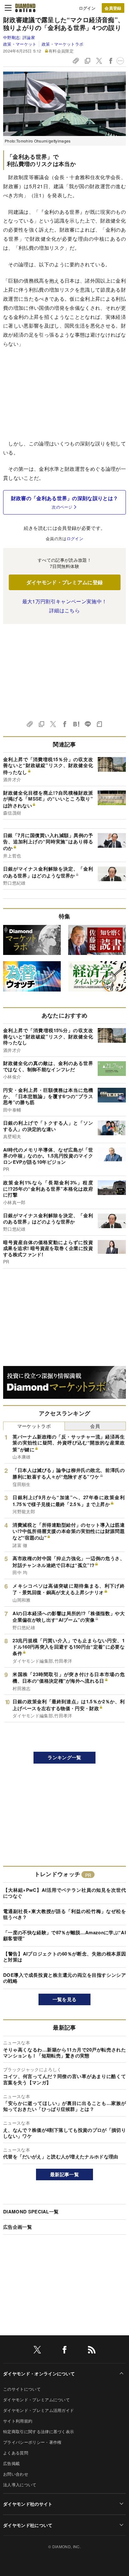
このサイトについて (22, 2389)
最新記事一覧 (64, 2174)
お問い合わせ (16, 2474)
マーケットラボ (34, 1426)
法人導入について (20, 2485)
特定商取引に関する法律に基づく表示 (39, 2431)
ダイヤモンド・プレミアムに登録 (65, 582)
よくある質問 (16, 2453)
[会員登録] (113, 8)
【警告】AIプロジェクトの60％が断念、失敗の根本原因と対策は (64, 1957)
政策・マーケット (20, 44)
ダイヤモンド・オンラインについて (39, 2373)
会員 (95, 1426)
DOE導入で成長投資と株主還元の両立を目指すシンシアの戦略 (64, 1978)
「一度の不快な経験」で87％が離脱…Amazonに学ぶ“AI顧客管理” (64, 1936)
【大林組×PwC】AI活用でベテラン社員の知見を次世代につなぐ (64, 1893)
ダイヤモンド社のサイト (28, 2504)
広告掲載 (11, 2463)
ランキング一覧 (64, 1757)
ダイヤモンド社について (28, 2525)
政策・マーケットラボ (62, 44)
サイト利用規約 (18, 2421)
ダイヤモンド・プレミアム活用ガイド (39, 2410)
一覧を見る (65, 1999)
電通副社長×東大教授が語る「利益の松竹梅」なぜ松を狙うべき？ (64, 1914)
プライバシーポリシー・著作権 (32, 2442)
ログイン (87, 8)
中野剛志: (19, 37)
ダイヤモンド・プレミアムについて (36, 2400)
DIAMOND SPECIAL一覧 (31, 2212)
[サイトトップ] (25, 8)
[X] (37, 2351)
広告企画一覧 (18, 2227)
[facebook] (64, 2351)
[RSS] (92, 2351)
